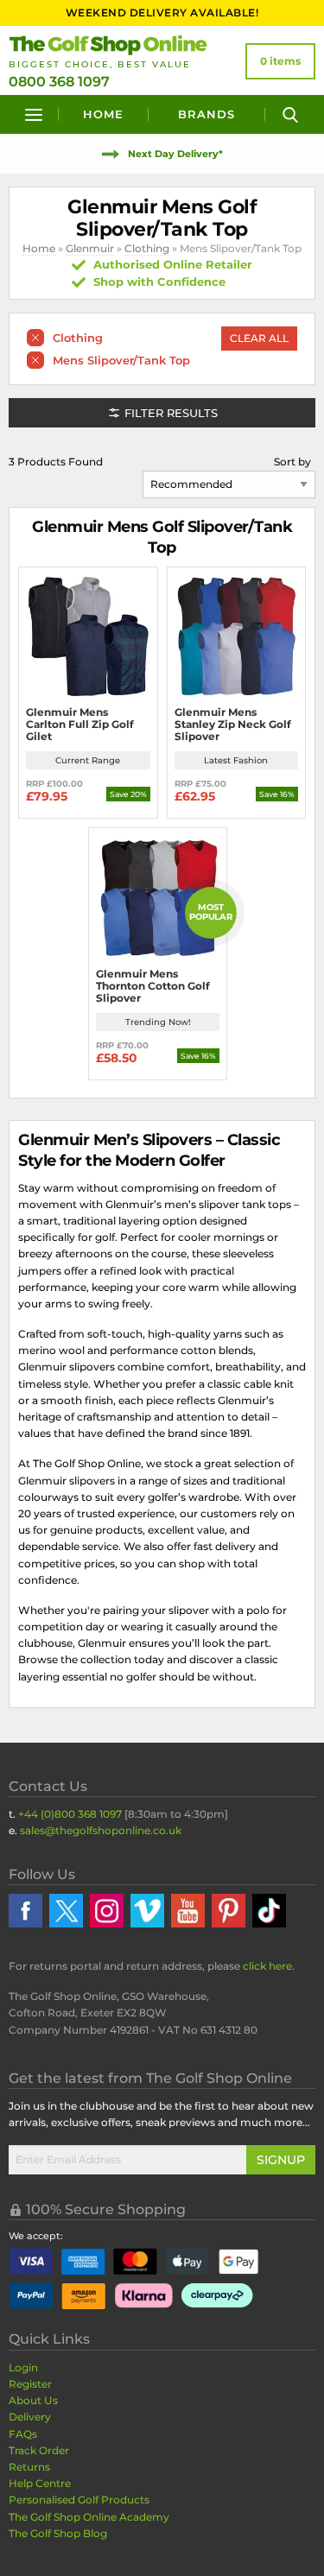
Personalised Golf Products (79, 2500)
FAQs (23, 2434)
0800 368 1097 (59, 82)
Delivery (30, 2417)
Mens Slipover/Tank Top (121, 360)
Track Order (39, 2450)
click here (267, 1966)
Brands (206, 114)
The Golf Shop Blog (58, 2533)
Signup (281, 2160)
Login (23, 2367)
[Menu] (34, 114)
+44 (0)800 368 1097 (70, 1814)
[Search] (290, 114)
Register (30, 2384)
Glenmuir (90, 248)
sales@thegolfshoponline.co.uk (101, 1830)
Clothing (147, 248)
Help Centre (40, 2483)
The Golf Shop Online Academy (89, 2517)
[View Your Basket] (280, 61)
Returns (29, 2467)
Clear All (259, 338)
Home (103, 114)
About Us (33, 2400)
